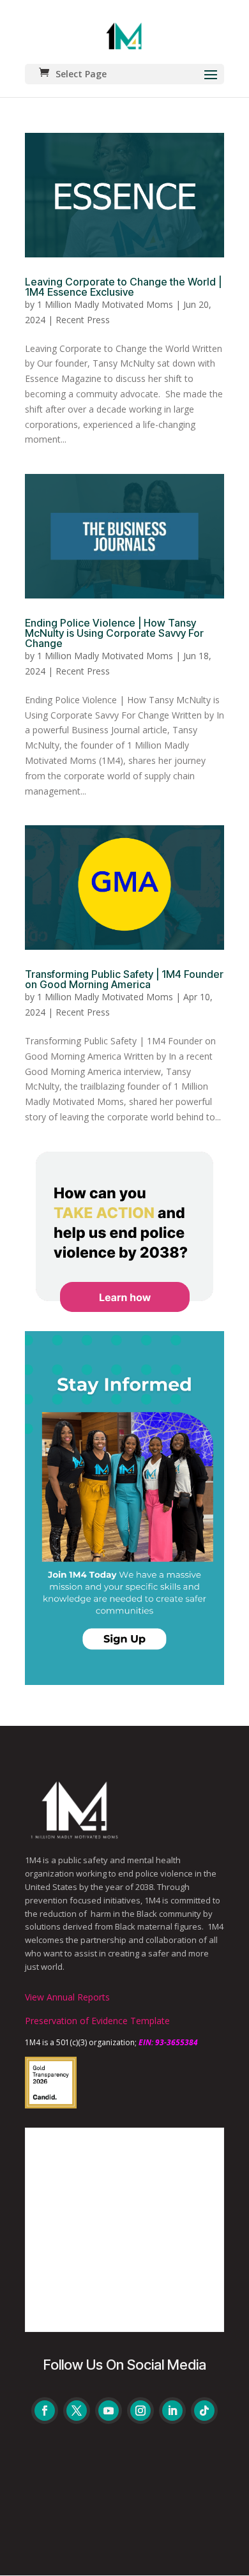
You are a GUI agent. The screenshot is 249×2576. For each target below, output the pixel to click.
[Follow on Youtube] (109, 2411)
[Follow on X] (77, 2411)
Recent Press (83, 320)
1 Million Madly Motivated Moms (105, 304)
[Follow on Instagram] (140, 2411)
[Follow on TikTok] (204, 2411)
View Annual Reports (67, 1997)
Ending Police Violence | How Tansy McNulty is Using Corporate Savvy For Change (114, 633)
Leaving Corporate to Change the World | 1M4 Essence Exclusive (123, 287)
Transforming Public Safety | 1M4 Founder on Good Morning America (124, 979)
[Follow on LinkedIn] (172, 2411)
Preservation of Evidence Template (97, 2021)
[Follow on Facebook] (45, 2411)
